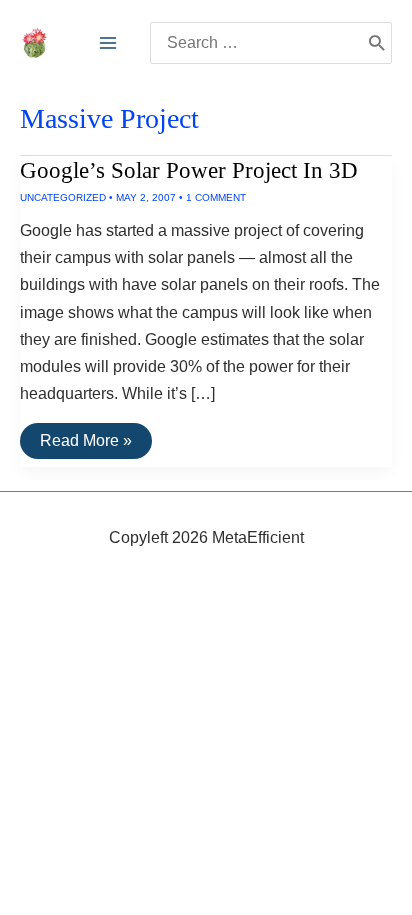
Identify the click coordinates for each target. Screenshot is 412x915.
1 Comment (216, 197)
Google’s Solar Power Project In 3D (189, 170)
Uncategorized (63, 197)
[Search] (376, 43)
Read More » (85, 445)
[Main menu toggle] (108, 43)
